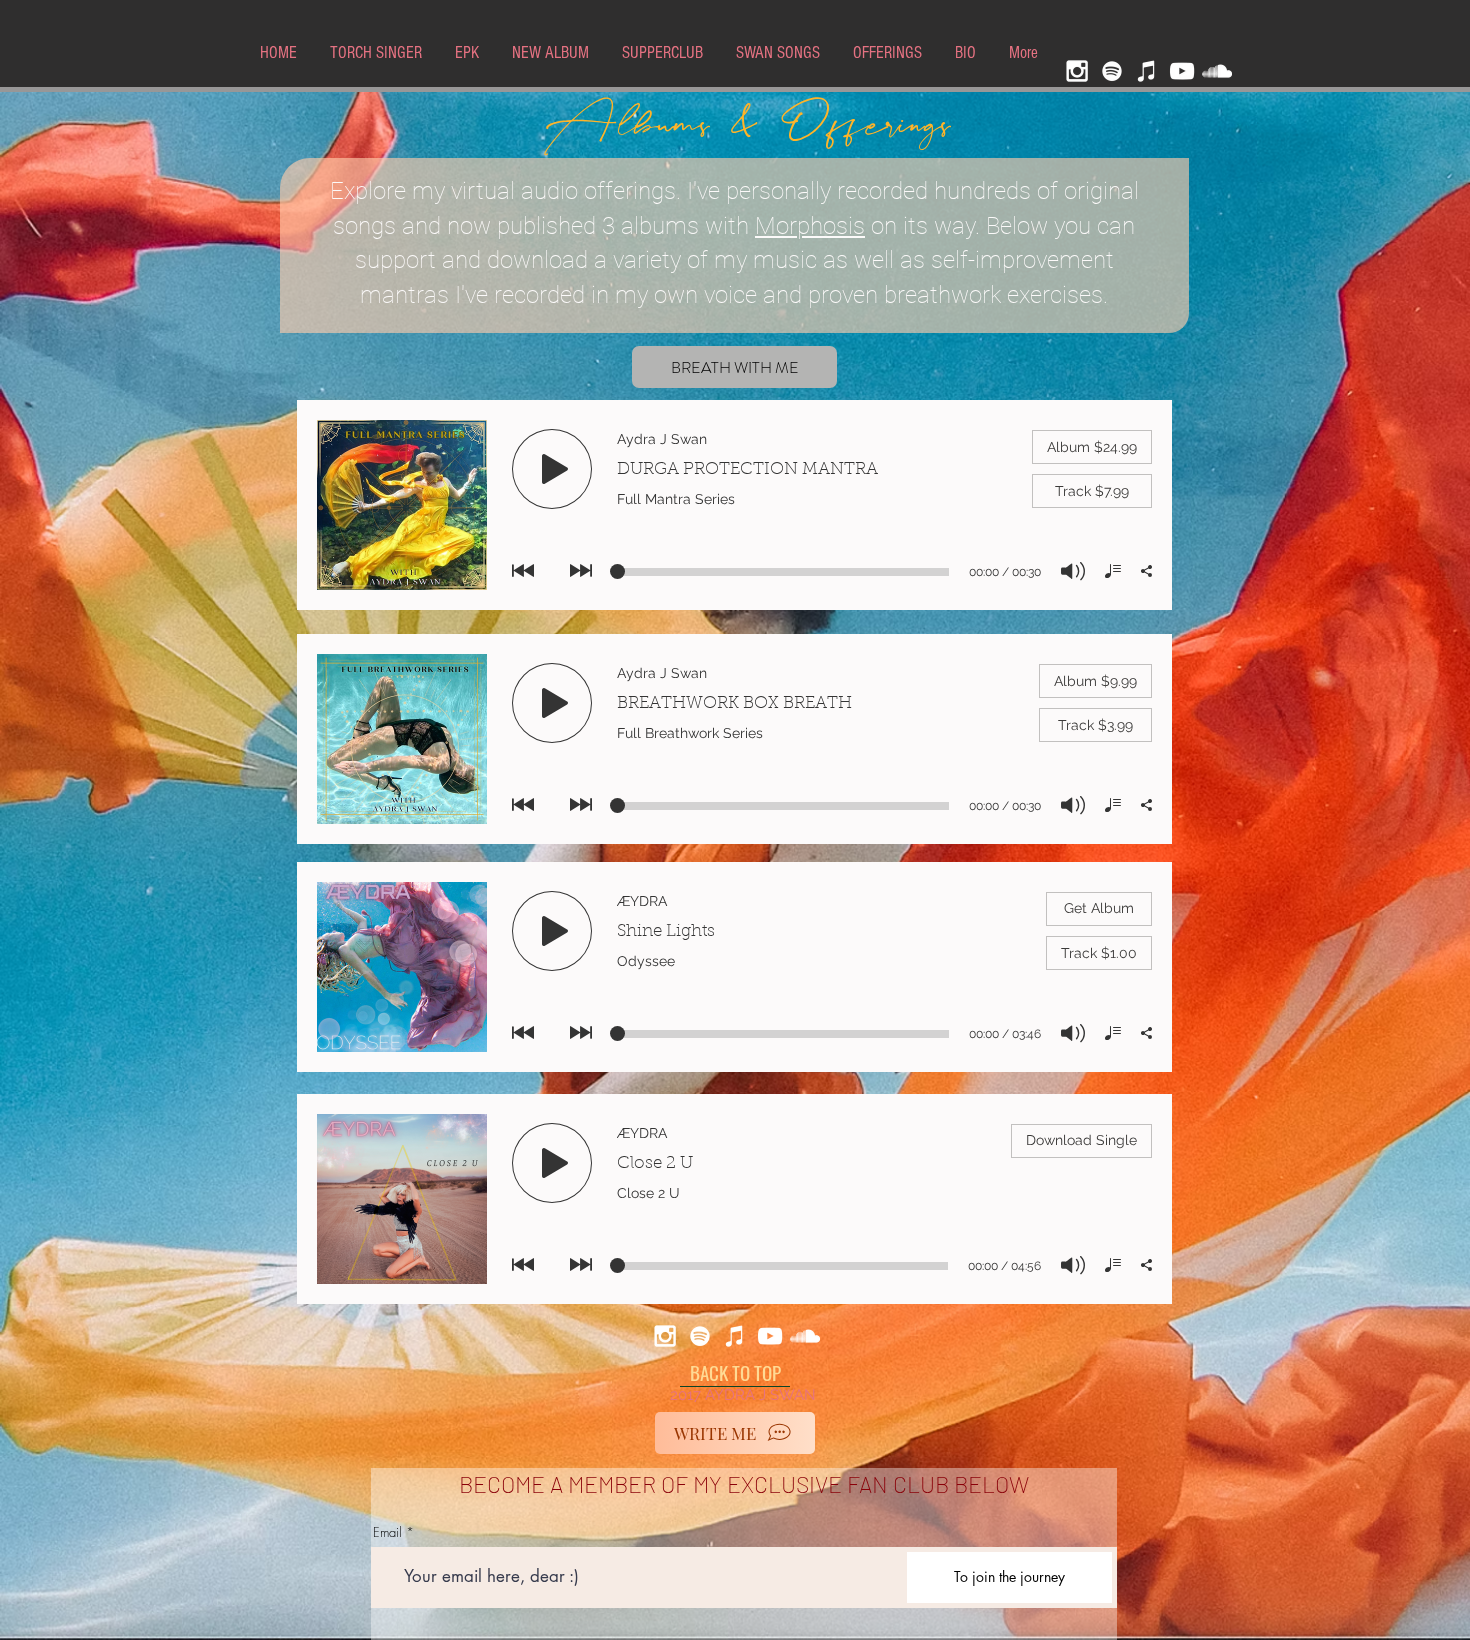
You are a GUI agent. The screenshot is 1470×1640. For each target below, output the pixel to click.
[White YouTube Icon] (1182, 71)
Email (387, 1532)
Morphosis (810, 226)
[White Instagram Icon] (1077, 71)
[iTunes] (1147, 71)
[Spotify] (1112, 71)
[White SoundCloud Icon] (1217, 71)
